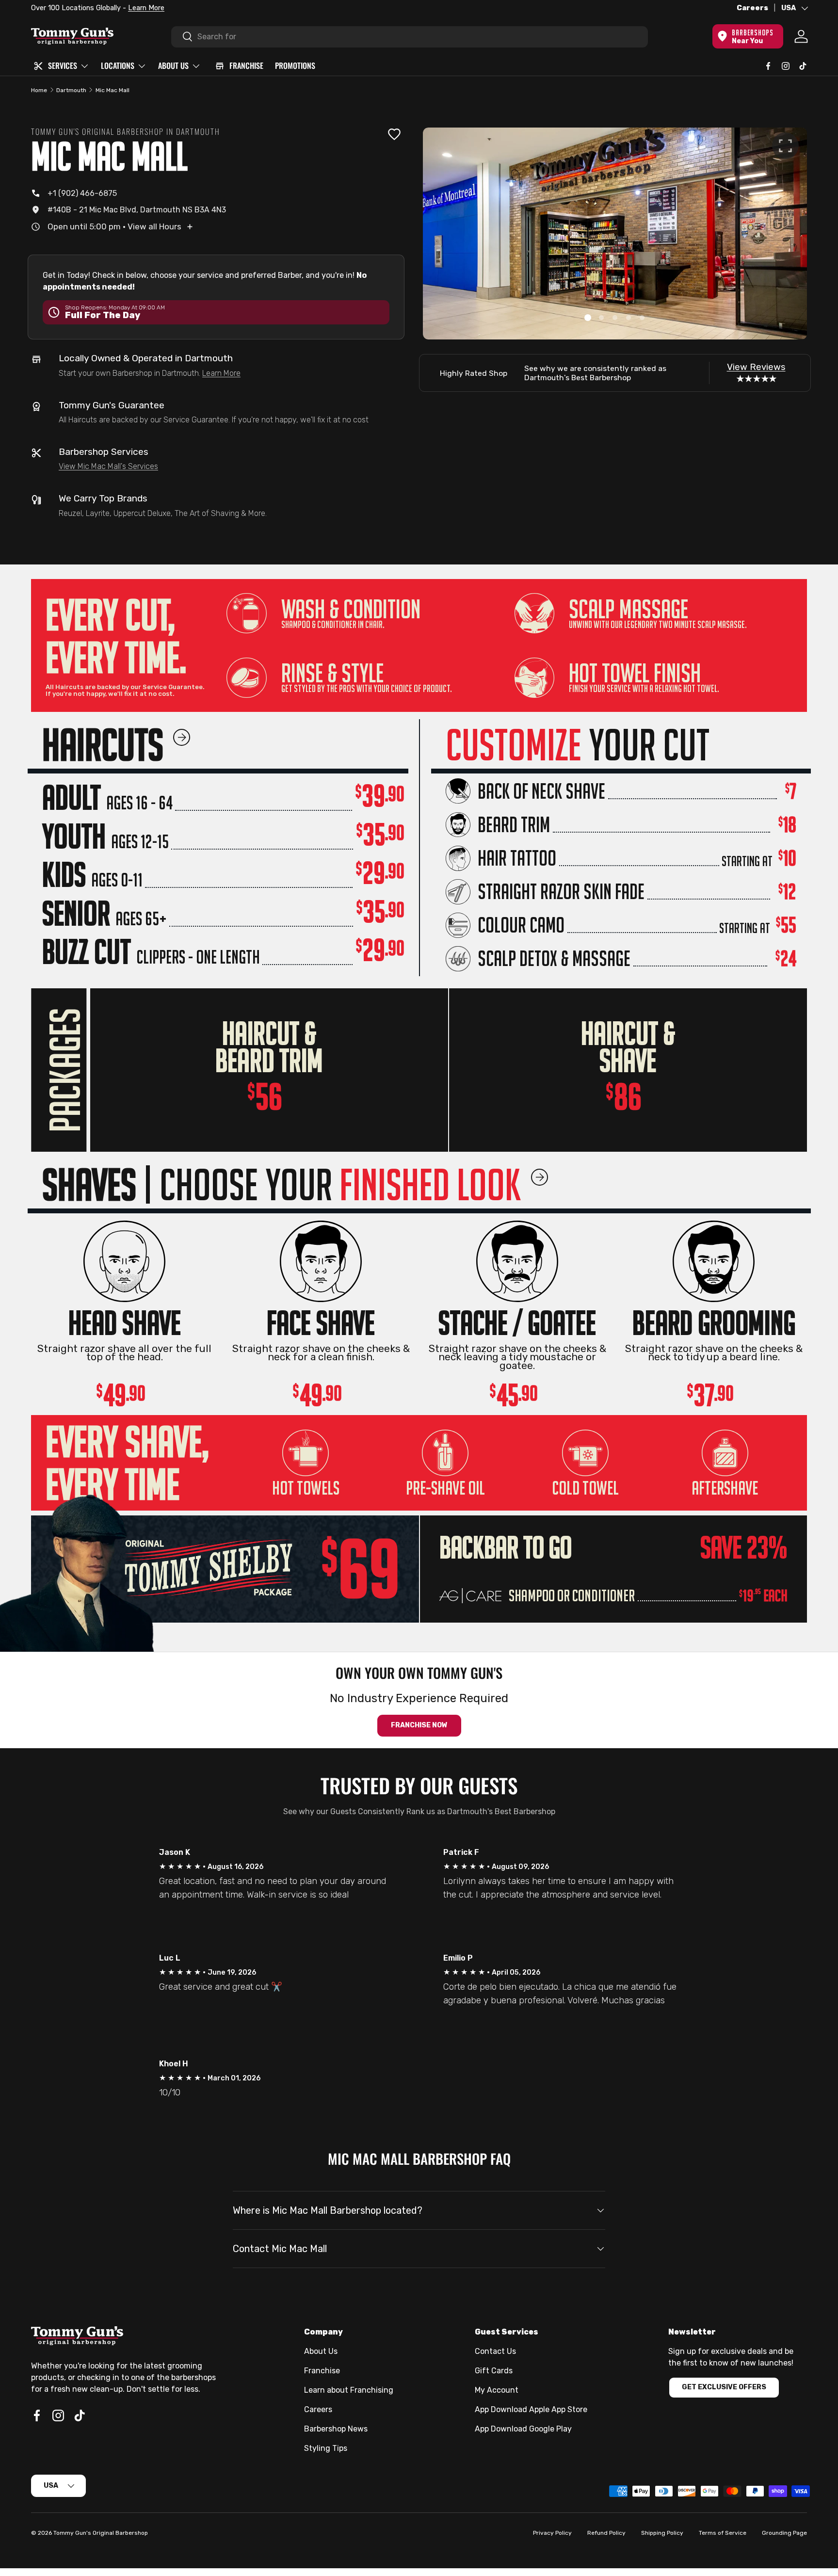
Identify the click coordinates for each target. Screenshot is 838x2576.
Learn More (142, 8)
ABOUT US (173, 65)
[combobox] (410, 36)
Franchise (322, 2371)
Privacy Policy (552, 2533)
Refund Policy (606, 2533)
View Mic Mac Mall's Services (108, 466)
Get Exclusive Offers (724, 2387)
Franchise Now (419, 1725)
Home (39, 90)
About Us (321, 2351)
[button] (588, 318)
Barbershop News (336, 2429)
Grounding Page (784, 2533)
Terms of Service (723, 2533)
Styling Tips (326, 2448)
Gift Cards (494, 2371)
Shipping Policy (662, 2533)
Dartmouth (71, 90)
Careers (752, 8)
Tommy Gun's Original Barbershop (101, 2533)
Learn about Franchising (349, 2390)
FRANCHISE (246, 65)
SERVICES (63, 65)
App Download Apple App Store (531, 2409)
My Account (497, 2390)
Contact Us (495, 2351)
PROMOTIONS (295, 65)
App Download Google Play (523, 2429)
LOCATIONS (118, 65)
